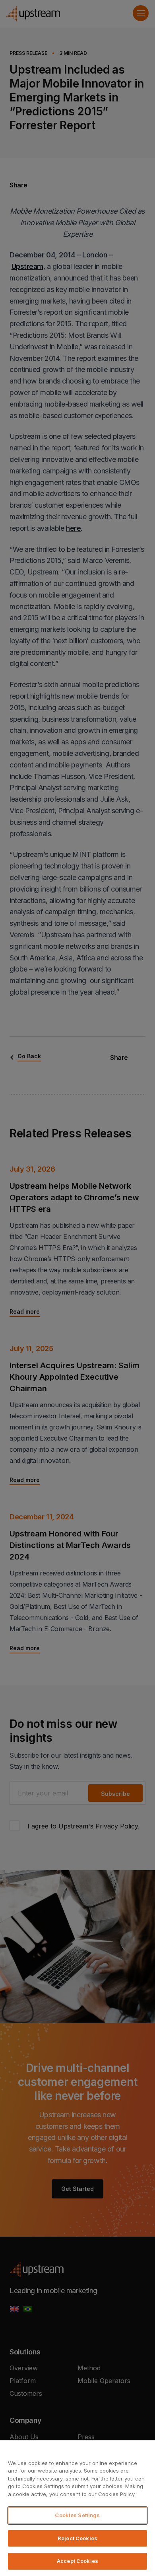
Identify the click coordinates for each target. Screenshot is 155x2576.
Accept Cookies (77, 2561)
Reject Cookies (77, 2538)
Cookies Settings (77, 2515)
